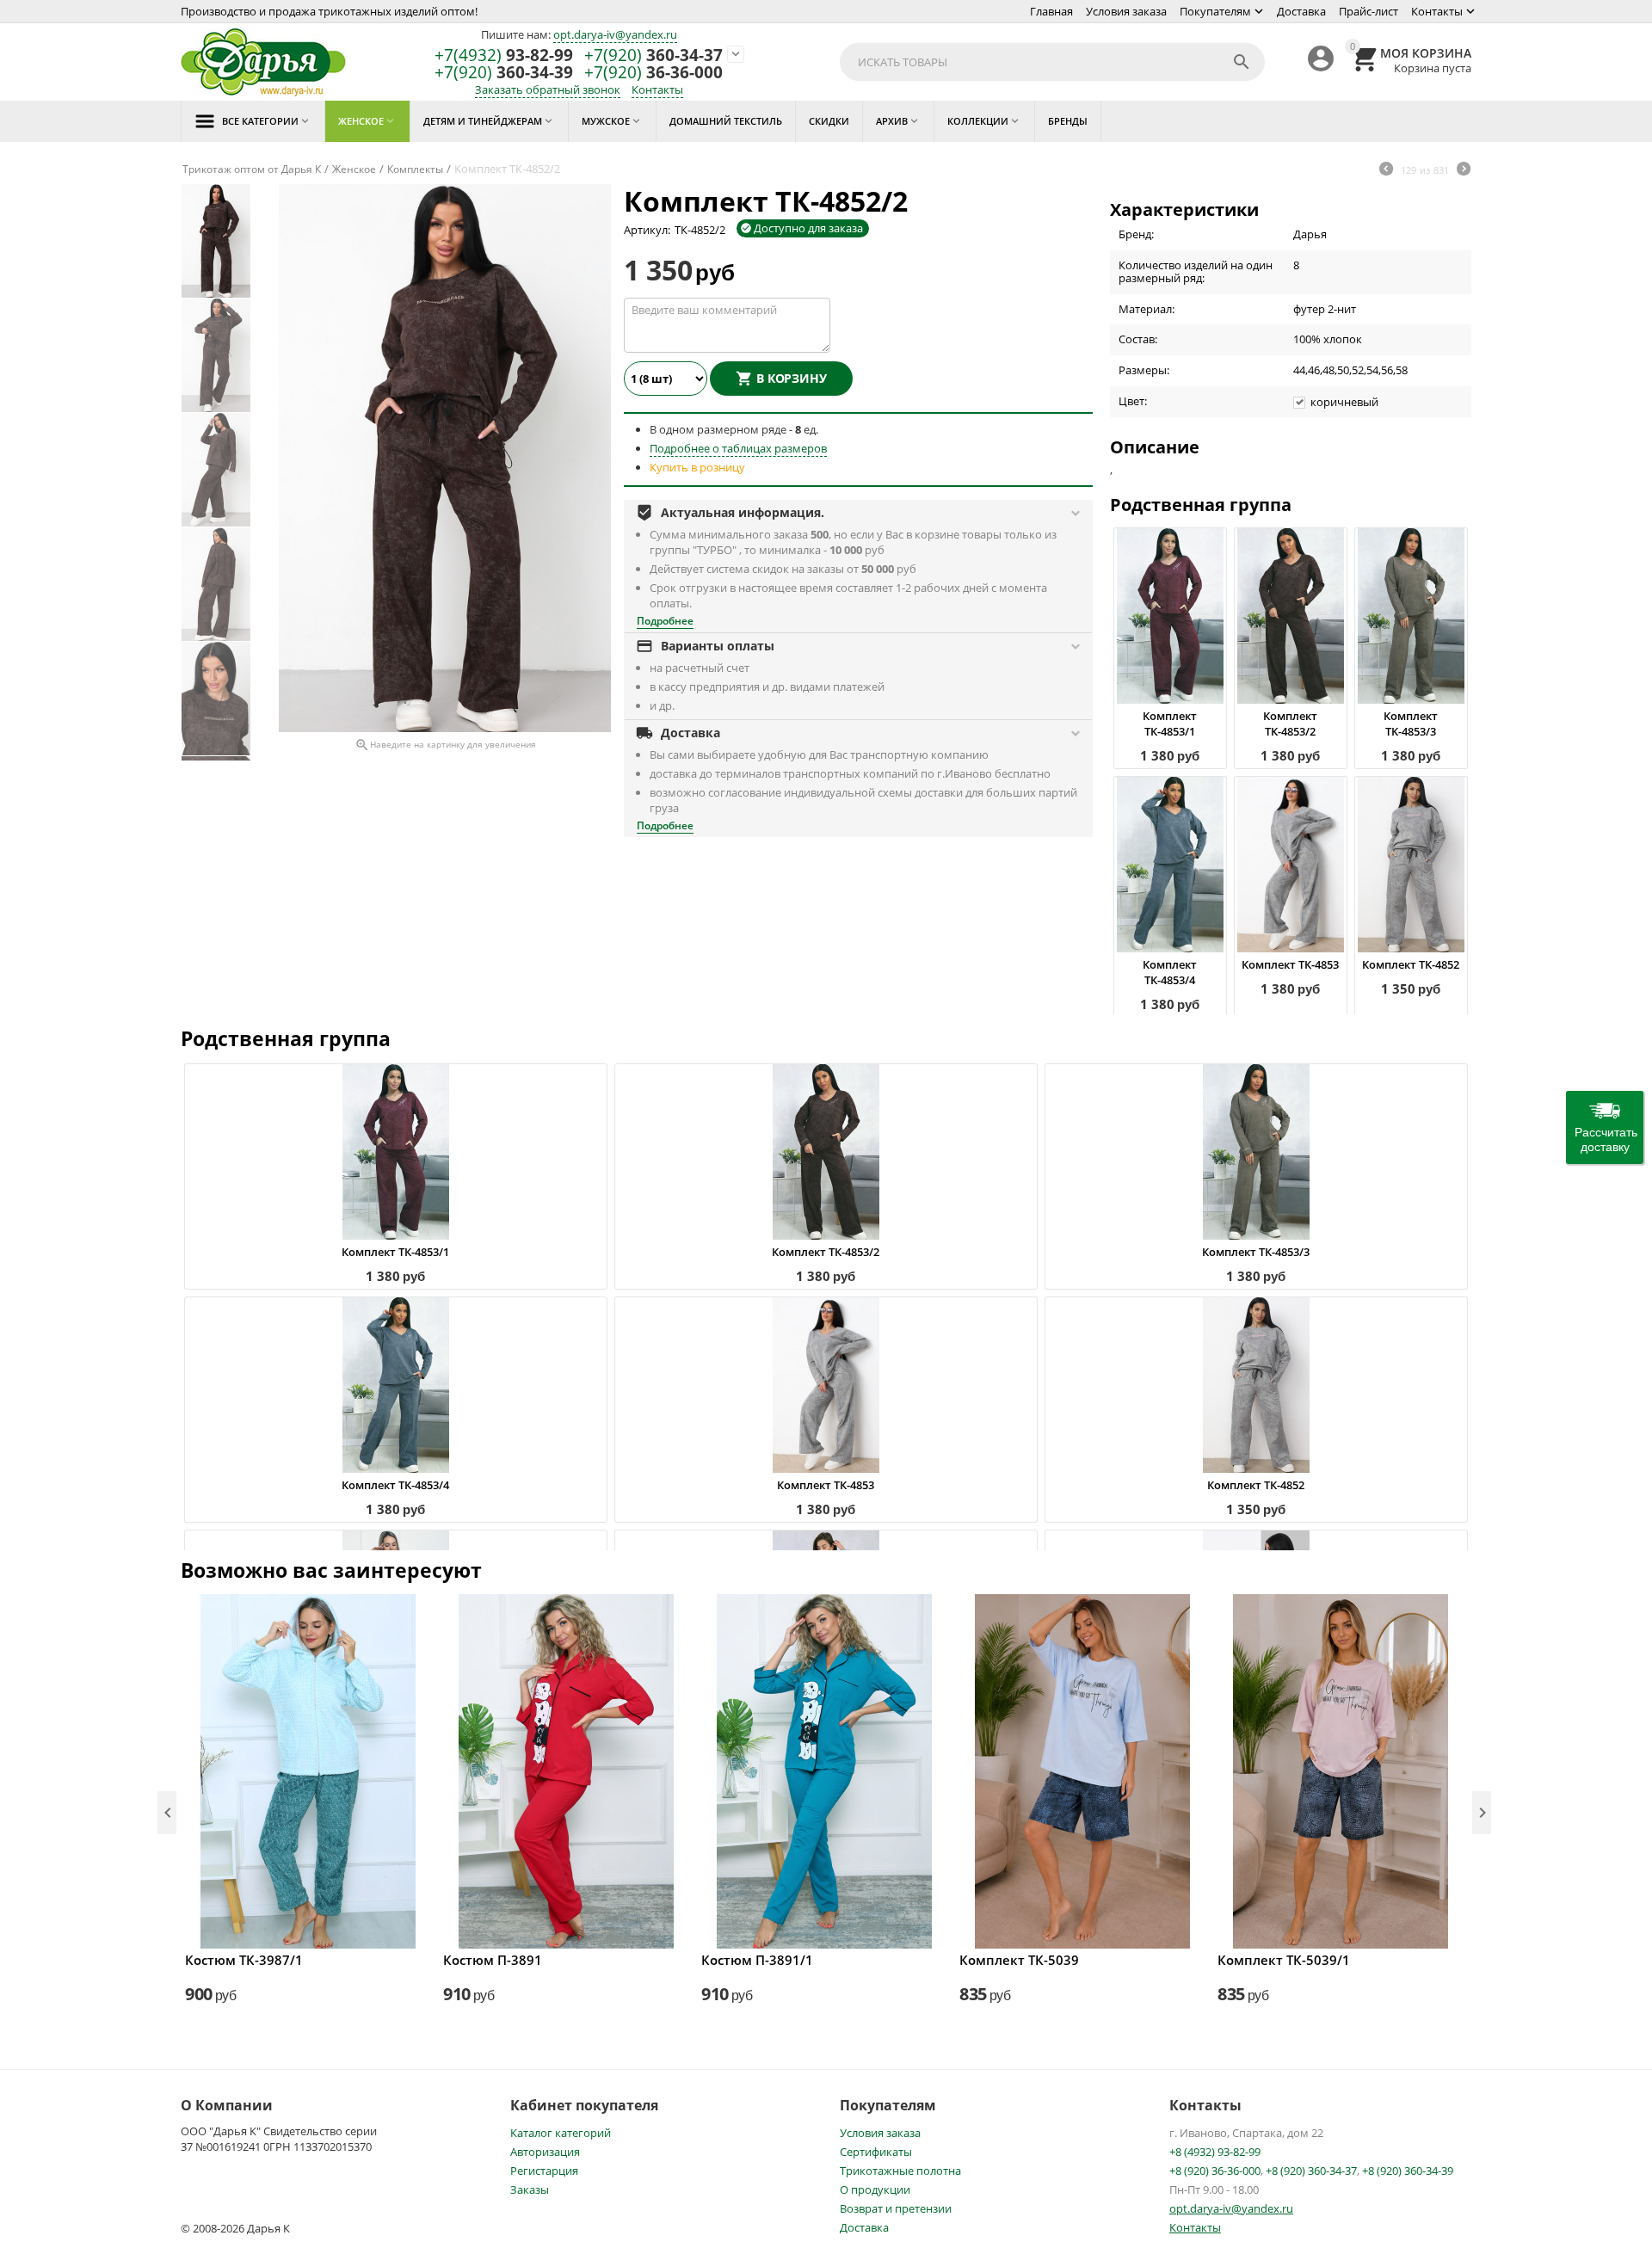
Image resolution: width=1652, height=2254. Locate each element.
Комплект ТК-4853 (1290, 964)
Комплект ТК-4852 (1411, 964)
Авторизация (545, 2152)
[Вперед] (1464, 170)
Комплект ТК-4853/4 (1170, 972)
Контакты (1437, 11)
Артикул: (647, 230)
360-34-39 (504, 73)
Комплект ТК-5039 (1019, 1960)
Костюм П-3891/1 (757, 1960)
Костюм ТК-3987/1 (244, 1960)
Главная (1051, 11)
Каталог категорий (561, 2133)
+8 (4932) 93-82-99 (1215, 2152)
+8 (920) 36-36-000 (1215, 2171)
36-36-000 (653, 73)
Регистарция (544, 2171)
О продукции (875, 2189)
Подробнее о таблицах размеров (738, 448)
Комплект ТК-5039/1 (1284, 1960)
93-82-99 (504, 55)
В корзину (792, 378)
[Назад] (1386, 170)
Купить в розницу (697, 467)
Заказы (530, 2189)
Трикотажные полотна (900, 2171)
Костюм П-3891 (493, 1960)
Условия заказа (1126, 11)
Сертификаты (876, 2152)
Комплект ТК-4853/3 (1411, 724)
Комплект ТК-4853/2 (1290, 724)
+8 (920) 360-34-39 (1408, 2171)
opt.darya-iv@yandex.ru (615, 34)
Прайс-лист (1368, 11)
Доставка (1301, 11)
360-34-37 (653, 55)
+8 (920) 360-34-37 (1311, 2171)
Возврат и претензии (896, 2208)
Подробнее (665, 621)
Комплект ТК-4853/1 (1170, 724)
